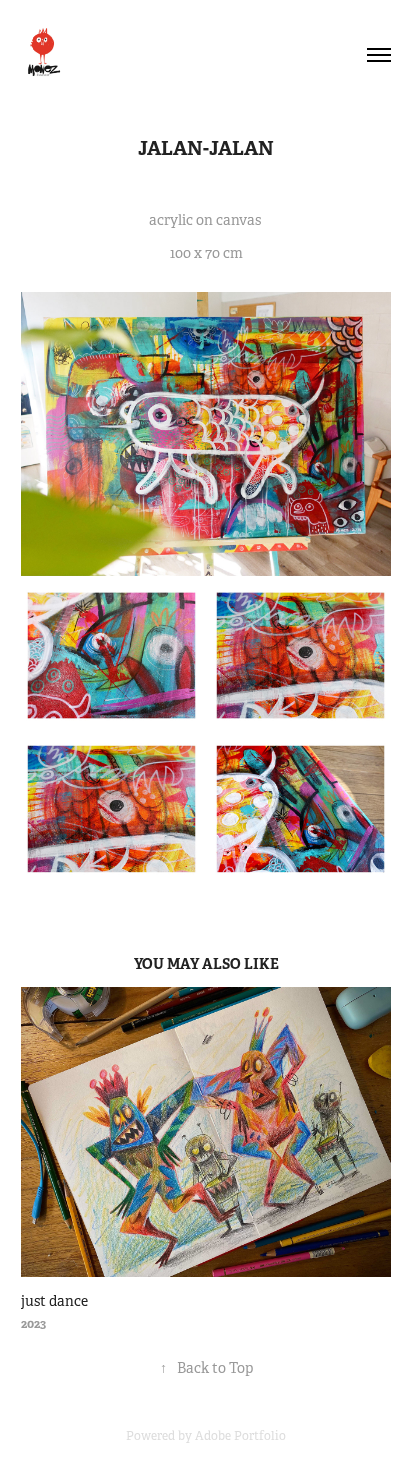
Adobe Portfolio (240, 1436)
